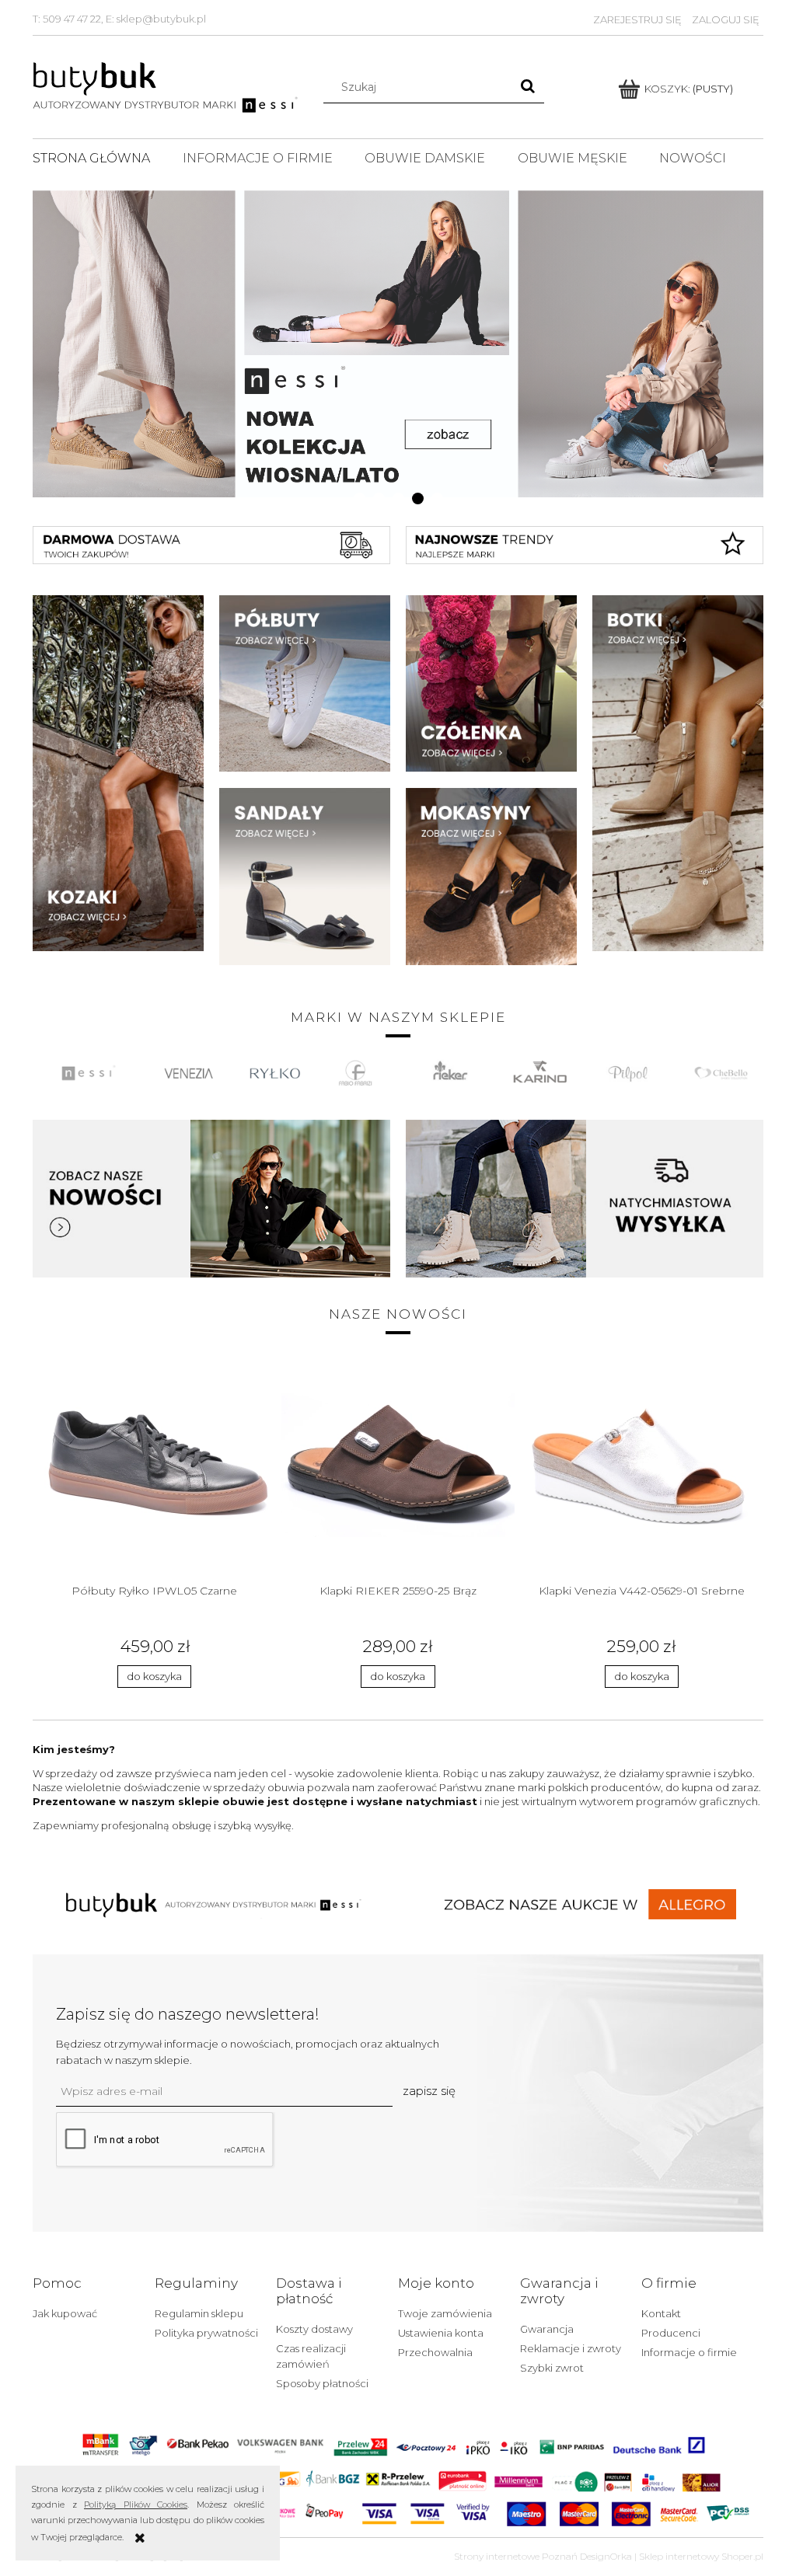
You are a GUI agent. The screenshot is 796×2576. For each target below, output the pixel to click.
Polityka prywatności (206, 2333)
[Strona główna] (167, 85)
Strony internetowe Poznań (516, 2556)
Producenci (671, 2333)
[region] (398, 343)
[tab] (360, 498)
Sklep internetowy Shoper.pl (701, 2556)
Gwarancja (547, 2329)
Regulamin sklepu (199, 2313)
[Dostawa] (585, 1197)
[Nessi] (211, 1197)
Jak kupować (65, 2313)
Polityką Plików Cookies (136, 2505)
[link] (398, 343)
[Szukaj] (528, 87)
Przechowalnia (435, 2352)
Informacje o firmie (689, 2352)
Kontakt (661, 2313)
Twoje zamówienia (445, 2313)
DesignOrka (606, 2556)
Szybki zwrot (552, 2368)
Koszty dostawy (314, 2329)
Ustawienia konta (441, 2333)
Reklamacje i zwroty (571, 2348)
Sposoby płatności (322, 2383)
